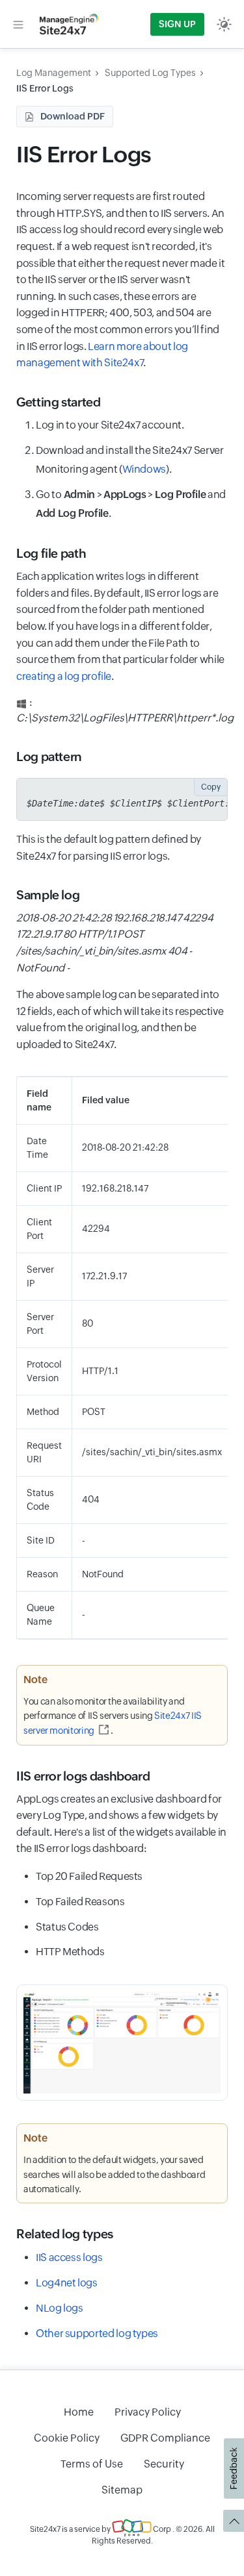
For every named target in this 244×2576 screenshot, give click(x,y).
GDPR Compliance (165, 2438)
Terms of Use (92, 2464)
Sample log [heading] (48, 895)
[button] (18, 24)
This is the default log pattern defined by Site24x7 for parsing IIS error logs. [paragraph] (109, 848)
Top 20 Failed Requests (89, 1876)
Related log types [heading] (65, 2234)
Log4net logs (67, 2283)
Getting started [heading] (59, 402)
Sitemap (122, 2490)
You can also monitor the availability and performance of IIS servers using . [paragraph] (113, 1716)
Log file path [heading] (51, 553)
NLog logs (60, 2308)
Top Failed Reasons (80, 1902)
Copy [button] (211, 787)
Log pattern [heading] (49, 757)
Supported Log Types (150, 73)
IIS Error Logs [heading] (84, 154)
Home (79, 2412)
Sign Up (177, 24)
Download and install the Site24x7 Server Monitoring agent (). (130, 460)
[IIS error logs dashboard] (122, 2043)
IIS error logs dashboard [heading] (83, 1776)
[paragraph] (122, 943)
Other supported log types (97, 2333)
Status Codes (67, 1927)
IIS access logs (69, 2257)
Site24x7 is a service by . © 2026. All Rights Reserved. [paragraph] (122, 2535)
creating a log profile (64, 676)
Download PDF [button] (73, 116)
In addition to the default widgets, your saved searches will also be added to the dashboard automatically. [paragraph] (114, 2174)
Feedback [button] (234, 2469)
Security (164, 2464)
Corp (161, 2529)
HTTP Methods (70, 1952)
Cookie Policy (67, 2438)
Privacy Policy (148, 2412)
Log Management (54, 73)
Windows (144, 469)
